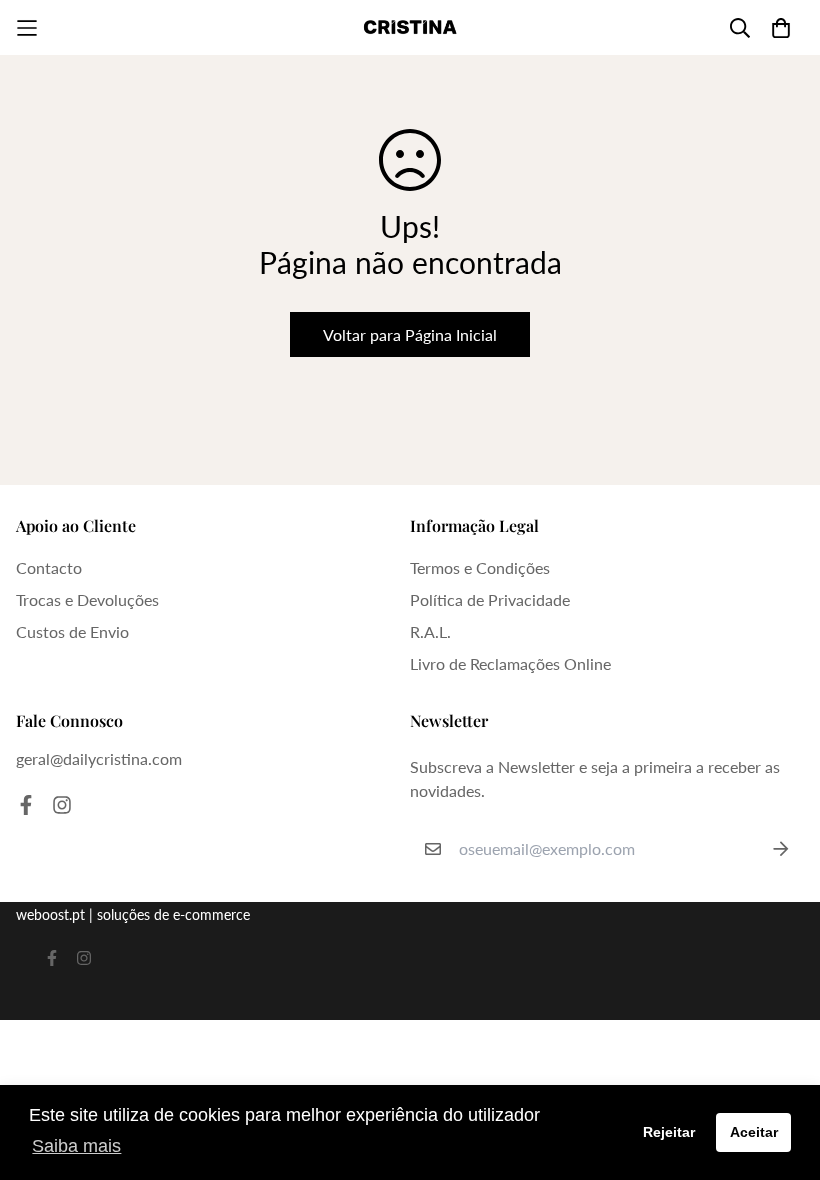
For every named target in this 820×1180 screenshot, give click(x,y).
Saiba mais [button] (76, 1146)
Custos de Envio (72, 631)
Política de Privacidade (490, 599)
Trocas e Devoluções (87, 599)
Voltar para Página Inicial (410, 334)
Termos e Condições (480, 567)
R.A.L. (430, 631)
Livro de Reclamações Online (510, 663)
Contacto (49, 567)
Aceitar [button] (754, 1132)
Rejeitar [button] (669, 1132)
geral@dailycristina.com (99, 758)
